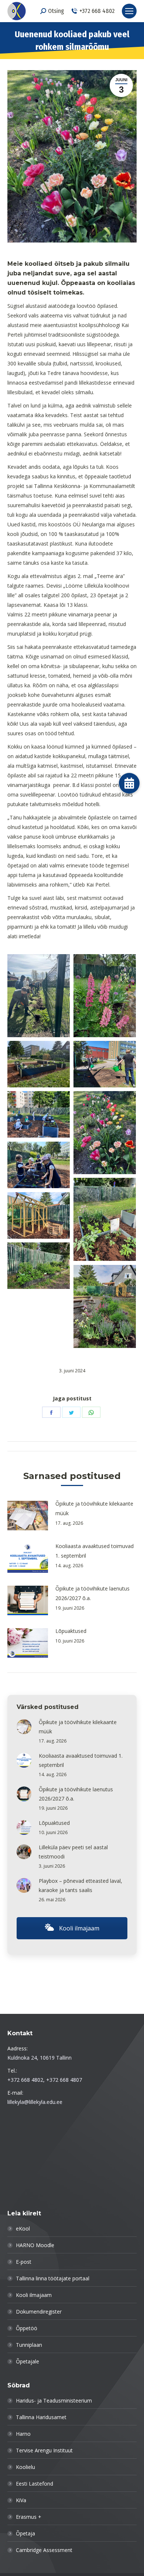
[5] (105, 1133)
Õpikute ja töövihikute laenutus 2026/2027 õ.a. (92, 1593)
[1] (105, 996)
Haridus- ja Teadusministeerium (54, 2400)
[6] (39, 1165)
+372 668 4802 (97, 11)
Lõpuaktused (71, 1631)
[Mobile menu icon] (129, 11)
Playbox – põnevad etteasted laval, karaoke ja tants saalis (80, 1885)
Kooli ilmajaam (78, 1928)
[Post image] (28, 1516)
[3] (105, 1064)
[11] (39, 996)
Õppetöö (27, 2328)
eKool (23, 2228)
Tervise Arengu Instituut (44, 2450)
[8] (39, 1216)
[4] (39, 1115)
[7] (105, 1219)
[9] (39, 1266)
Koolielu (25, 2467)
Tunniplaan (29, 2345)
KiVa (21, 2500)
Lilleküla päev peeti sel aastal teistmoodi (73, 1852)
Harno (23, 2434)
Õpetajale (28, 2361)
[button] (129, 783)
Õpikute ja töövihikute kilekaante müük (94, 1508)
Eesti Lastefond (35, 2484)
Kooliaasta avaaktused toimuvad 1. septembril (95, 1551)
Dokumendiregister (39, 2312)
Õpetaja (25, 2533)
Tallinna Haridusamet (41, 2417)
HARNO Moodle (35, 2245)
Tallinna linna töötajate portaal (53, 2278)
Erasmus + (29, 2517)
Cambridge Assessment (44, 2550)
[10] (105, 1306)
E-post (24, 2262)
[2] (39, 1064)
